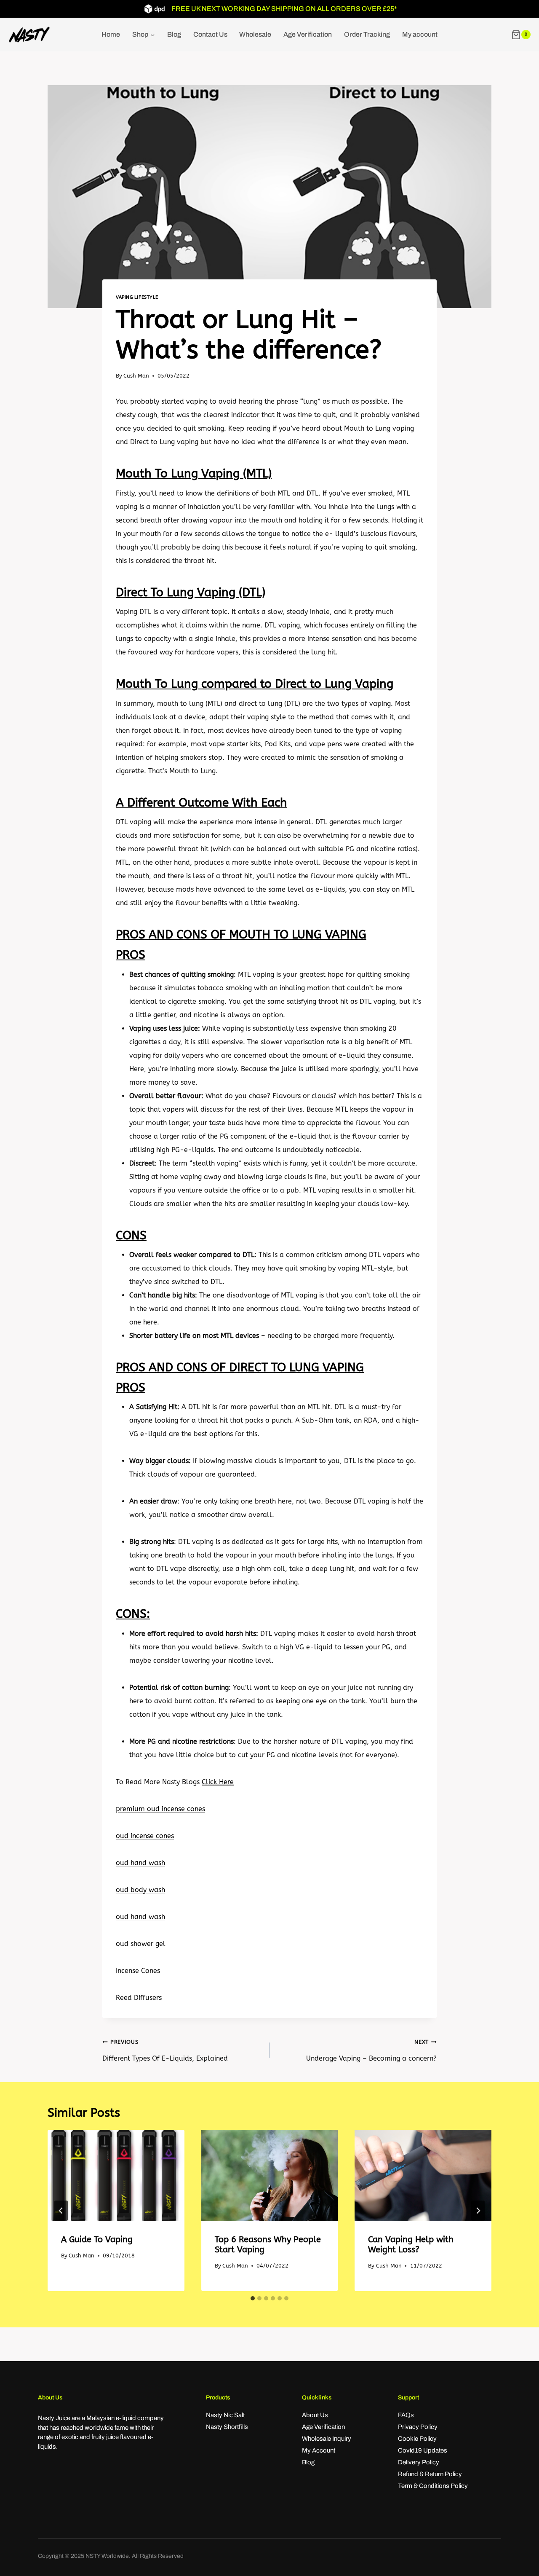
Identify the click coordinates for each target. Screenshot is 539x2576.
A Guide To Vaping (97, 2240)
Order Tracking (367, 34)
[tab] (253, 2298)
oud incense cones (145, 1836)
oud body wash (140, 1890)
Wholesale (255, 34)
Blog (174, 34)
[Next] (478, 2211)
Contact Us (210, 34)
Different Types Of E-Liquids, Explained (165, 2051)
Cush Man (136, 376)
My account (420, 34)
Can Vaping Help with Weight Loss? (411, 2245)
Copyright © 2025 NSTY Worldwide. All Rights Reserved (111, 2556)
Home (111, 34)
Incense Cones (138, 1971)
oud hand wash (140, 1863)
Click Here (218, 1782)
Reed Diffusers (139, 1998)
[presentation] (116, 2175)
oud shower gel (141, 1944)
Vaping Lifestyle (137, 297)
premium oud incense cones (160, 1809)
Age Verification (308, 34)
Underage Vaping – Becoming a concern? (371, 2051)
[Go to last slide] (61, 2211)
